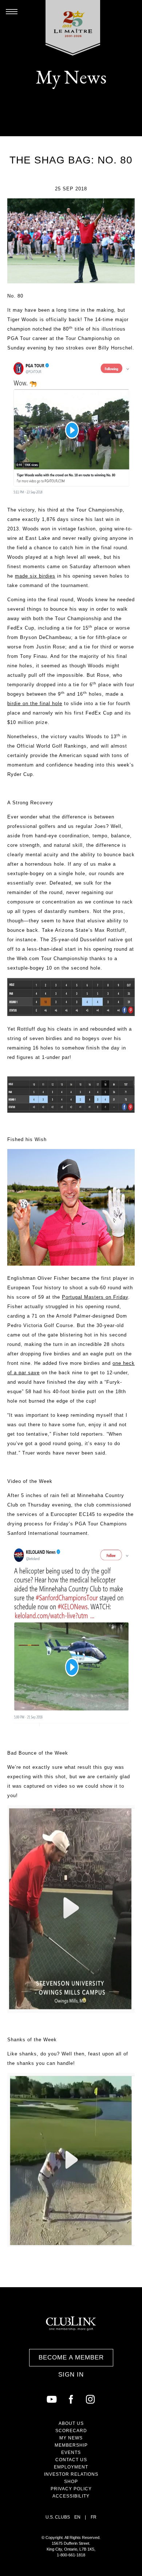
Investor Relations (71, 2474)
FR (94, 2517)
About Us (71, 2423)
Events (71, 2452)
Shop (71, 2482)
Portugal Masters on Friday (95, 1297)
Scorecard (71, 2431)
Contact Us (71, 2460)
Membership (71, 2445)
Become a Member (71, 2357)
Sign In (71, 2375)
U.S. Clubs (58, 2517)
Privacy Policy (71, 2489)
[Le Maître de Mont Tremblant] (73, 28)
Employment (71, 2467)
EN (77, 2517)
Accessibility (71, 2496)
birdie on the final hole (35, 703)
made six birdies (35, 576)
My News (71, 2438)
